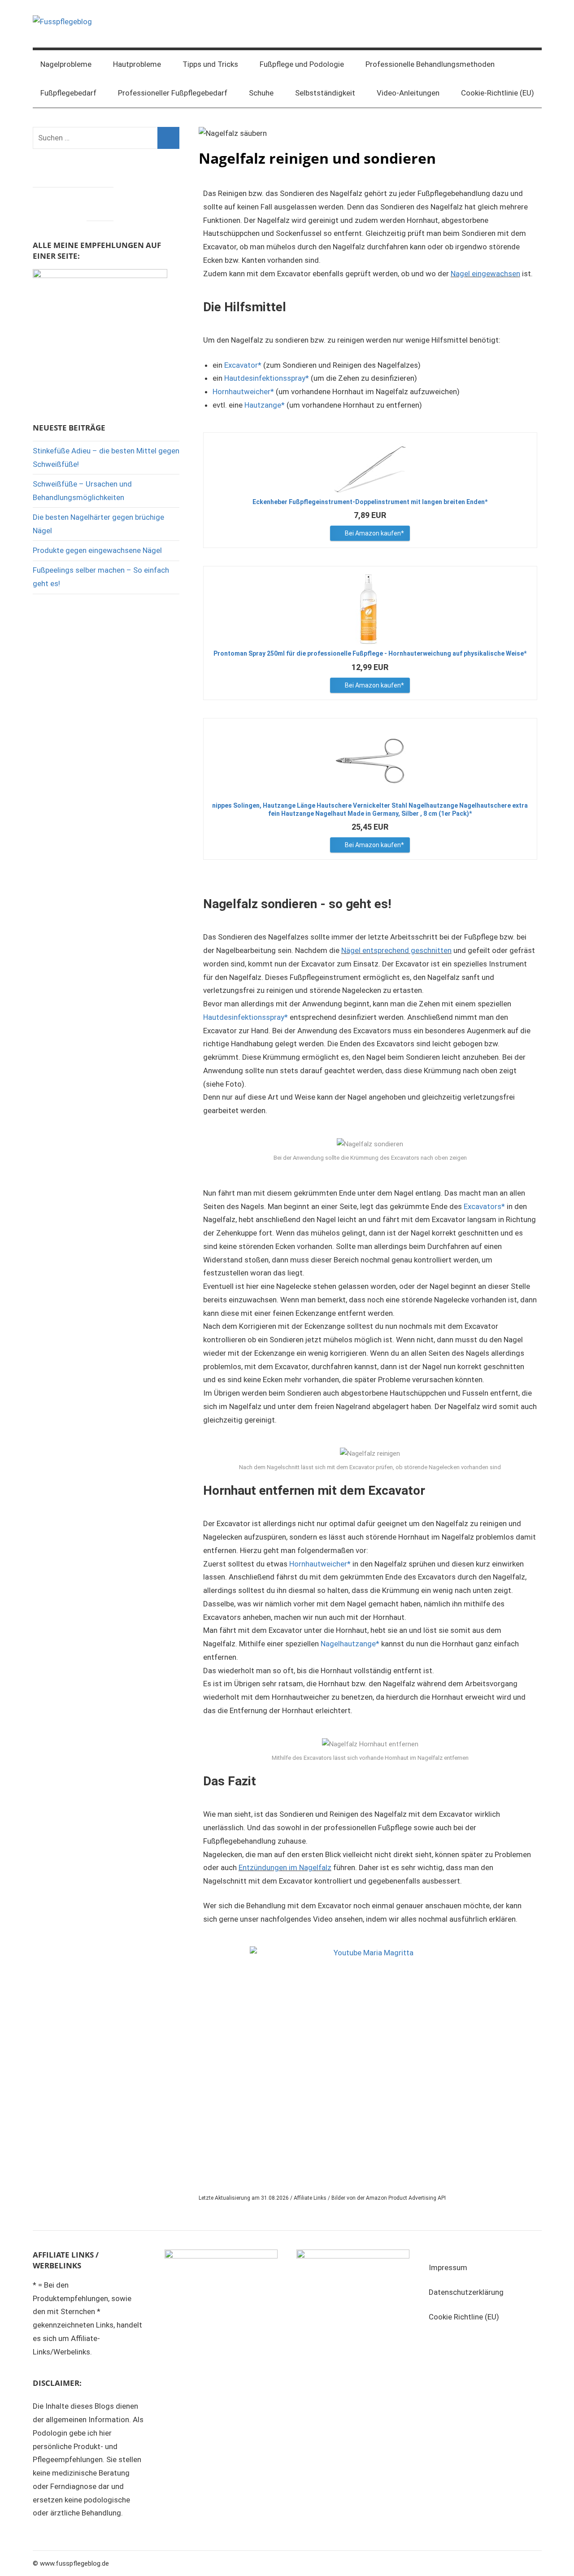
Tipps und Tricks (210, 64)
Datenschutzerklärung (466, 2292)
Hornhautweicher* (243, 392)
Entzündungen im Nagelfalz (285, 1867)
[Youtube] (100, 202)
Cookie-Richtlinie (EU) (498, 93)
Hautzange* (265, 405)
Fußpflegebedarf (68, 93)
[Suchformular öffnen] (529, 65)
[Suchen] (168, 138)
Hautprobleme (137, 64)
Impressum (448, 2267)
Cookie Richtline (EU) (464, 2317)
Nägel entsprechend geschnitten (396, 950)
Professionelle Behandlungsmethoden (430, 64)
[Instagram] (73, 202)
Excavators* (484, 1206)
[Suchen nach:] (106, 138)
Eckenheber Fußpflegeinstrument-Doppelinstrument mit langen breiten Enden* (370, 502)
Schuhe (261, 93)
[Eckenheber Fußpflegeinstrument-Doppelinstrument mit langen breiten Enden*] (370, 466)
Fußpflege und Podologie (302, 64)
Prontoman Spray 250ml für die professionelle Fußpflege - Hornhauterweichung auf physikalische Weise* (370, 653)
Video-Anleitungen (408, 93)
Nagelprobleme (66, 64)
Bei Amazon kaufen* (374, 533)
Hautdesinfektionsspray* (267, 378)
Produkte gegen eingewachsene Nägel (97, 550)
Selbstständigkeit (325, 93)
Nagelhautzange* (350, 1644)
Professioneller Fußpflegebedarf (173, 93)
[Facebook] (46, 202)
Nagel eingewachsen (485, 274)
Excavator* (243, 365)
